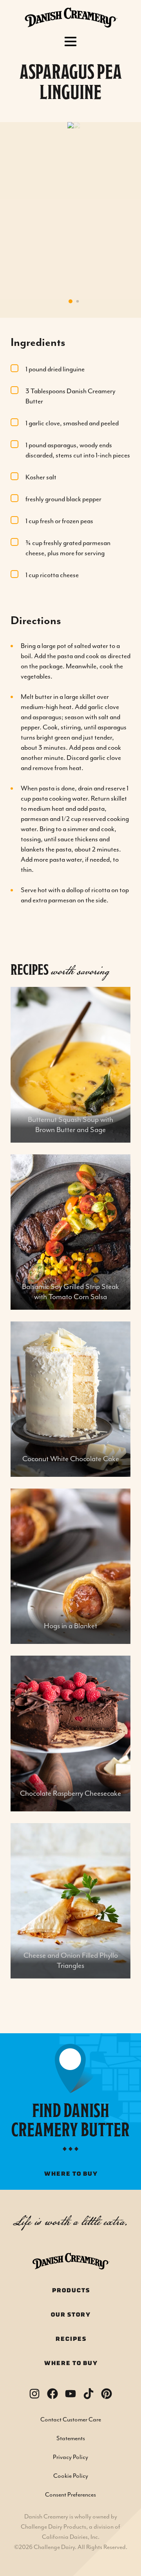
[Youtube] (70, 2394)
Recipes (71, 2339)
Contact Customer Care (71, 2420)
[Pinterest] (107, 2394)
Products (71, 2291)
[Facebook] (52, 2394)
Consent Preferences (70, 2495)
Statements (71, 2439)
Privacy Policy (70, 2457)
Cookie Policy (71, 2476)
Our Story (70, 2315)
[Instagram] (34, 2394)
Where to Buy (71, 2363)
